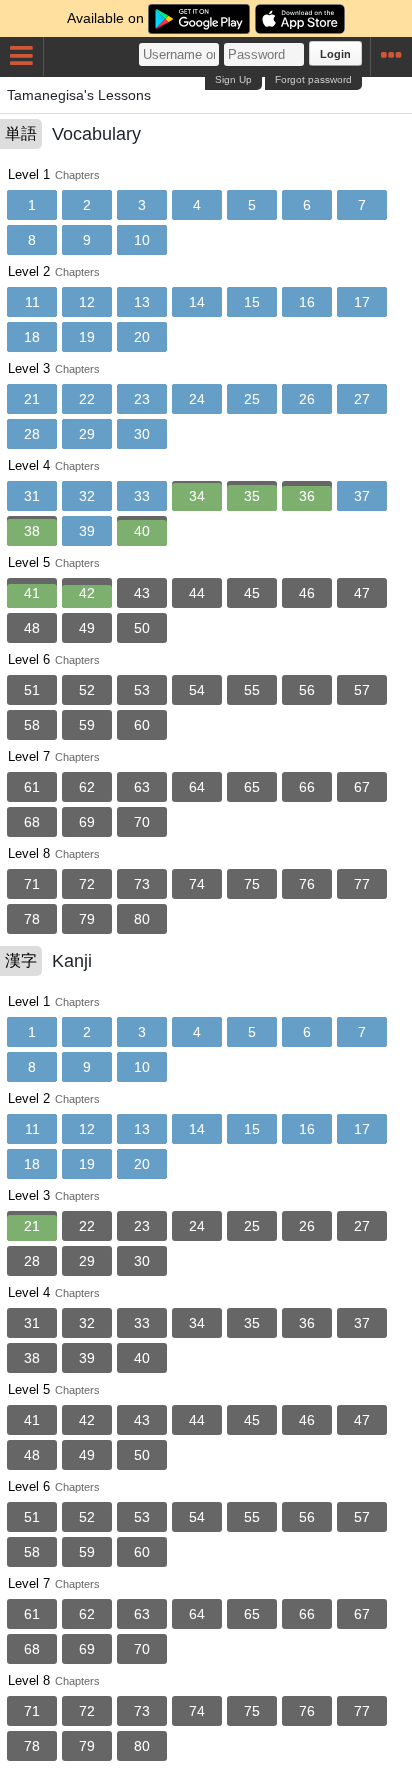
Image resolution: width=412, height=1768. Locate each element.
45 (252, 593)
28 (32, 434)
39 (87, 531)
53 (142, 690)
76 (307, 884)
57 (362, 690)
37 (362, 496)
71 (32, 884)
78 (32, 919)
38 (32, 531)
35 (252, 496)
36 (307, 496)
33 (142, 496)
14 (197, 302)
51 (32, 690)
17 (362, 302)
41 (32, 593)
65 (252, 787)
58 (32, 725)
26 (307, 399)
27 (362, 399)
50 (142, 628)
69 (87, 822)
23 (142, 399)
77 (362, 884)
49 (87, 628)
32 (87, 496)
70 (142, 822)
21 (32, 399)
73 (142, 884)
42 (87, 593)
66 (307, 787)
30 (142, 434)
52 (87, 690)
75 (252, 884)
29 (87, 434)
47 (362, 593)
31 (32, 496)
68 (32, 822)
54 (197, 690)
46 (307, 593)
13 (142, 302)
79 (87, 919)
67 (362, 787)
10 (142, 240)
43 (142, 593)
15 (252, 302)
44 (197, 593)
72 (87, 884)
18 (32, 337)
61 (32, 787)
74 (197, 884)
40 (142, 531)
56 (307, 690)
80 (142, 919)
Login (335, 54)
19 (87, 337)
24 (197, 399)
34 (197, 496)
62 (87, 787)
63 (142, 787)
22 (87, 399)
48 (32, 628)
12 (87, 302)
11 (32, 302)
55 (252, 690)
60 (142, 725)
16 (307, 302)
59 (87, 725)
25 (252, 399)
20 (142, 337)
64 (197, 787)
